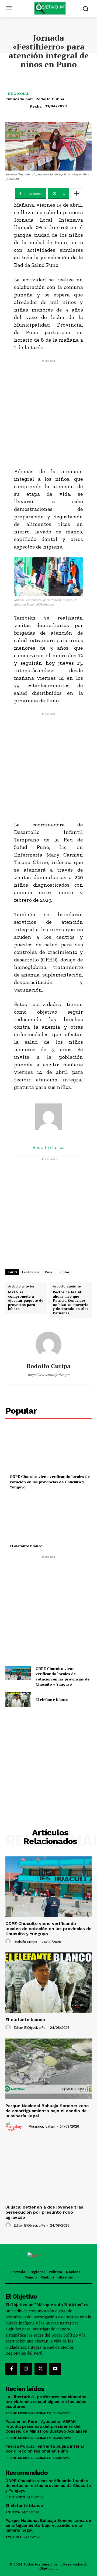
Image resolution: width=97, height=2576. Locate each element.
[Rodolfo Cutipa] (48, 1344)
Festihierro (31, 1272)
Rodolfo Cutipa (50, 99)
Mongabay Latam (42, 2126)
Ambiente (14, 2537)
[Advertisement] (48, 412)
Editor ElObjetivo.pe (30, 2028)
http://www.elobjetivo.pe (49, 1375)
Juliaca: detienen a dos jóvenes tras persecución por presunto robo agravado (44, 2212)
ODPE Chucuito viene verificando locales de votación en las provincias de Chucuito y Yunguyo (50, 1482)
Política (13, 2512)
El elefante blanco (26, 1546)
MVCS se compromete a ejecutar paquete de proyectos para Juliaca (26, 1301)
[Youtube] (55, 2369)
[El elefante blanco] (48, 1519)
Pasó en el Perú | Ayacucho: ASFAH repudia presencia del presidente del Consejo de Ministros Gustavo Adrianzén (46, 2426)
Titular (64, 1272)
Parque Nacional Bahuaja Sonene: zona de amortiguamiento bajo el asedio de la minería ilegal (47, 2111)
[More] (77, 194)
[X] (40, 2369)
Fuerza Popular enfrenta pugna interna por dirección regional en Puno (45, 2449)
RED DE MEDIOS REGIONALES (28, 2413)
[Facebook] (11, 2369)
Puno (49, 1272)
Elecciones (15, 2497)
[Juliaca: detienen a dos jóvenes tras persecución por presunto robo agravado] (48, 2170)
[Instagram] (26, 2369)
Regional (19, 94)
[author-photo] (9, 1941)
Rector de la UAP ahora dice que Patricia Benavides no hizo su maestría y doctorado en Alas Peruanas (71, 1303)
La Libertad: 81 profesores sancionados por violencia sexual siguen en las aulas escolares (46, 2402)
